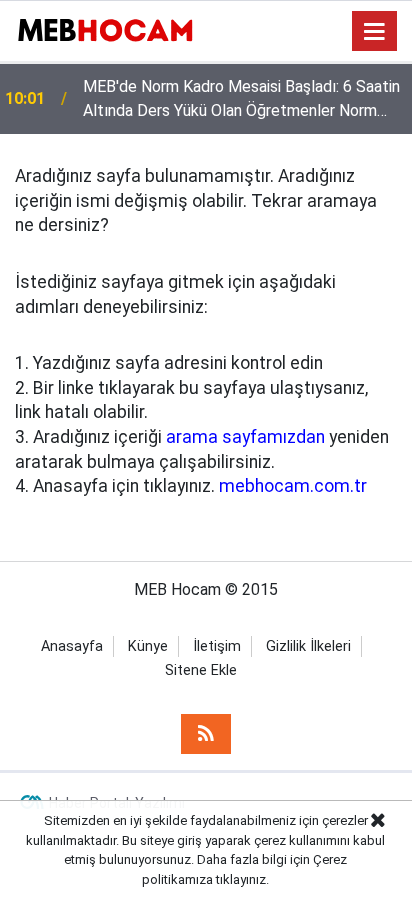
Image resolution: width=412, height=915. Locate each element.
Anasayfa (72, 646)
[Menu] (375, 32)
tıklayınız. (242, 879)
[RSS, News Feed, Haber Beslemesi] (206, 734)
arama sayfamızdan (245, 437)
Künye (148, 646)
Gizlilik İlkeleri (308, 646)
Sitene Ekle (201, 670)
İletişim (217, 646)
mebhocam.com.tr (293, 486)
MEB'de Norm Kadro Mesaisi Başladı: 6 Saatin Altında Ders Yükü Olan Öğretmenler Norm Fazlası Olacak (241, 100)
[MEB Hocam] (105, 29)
